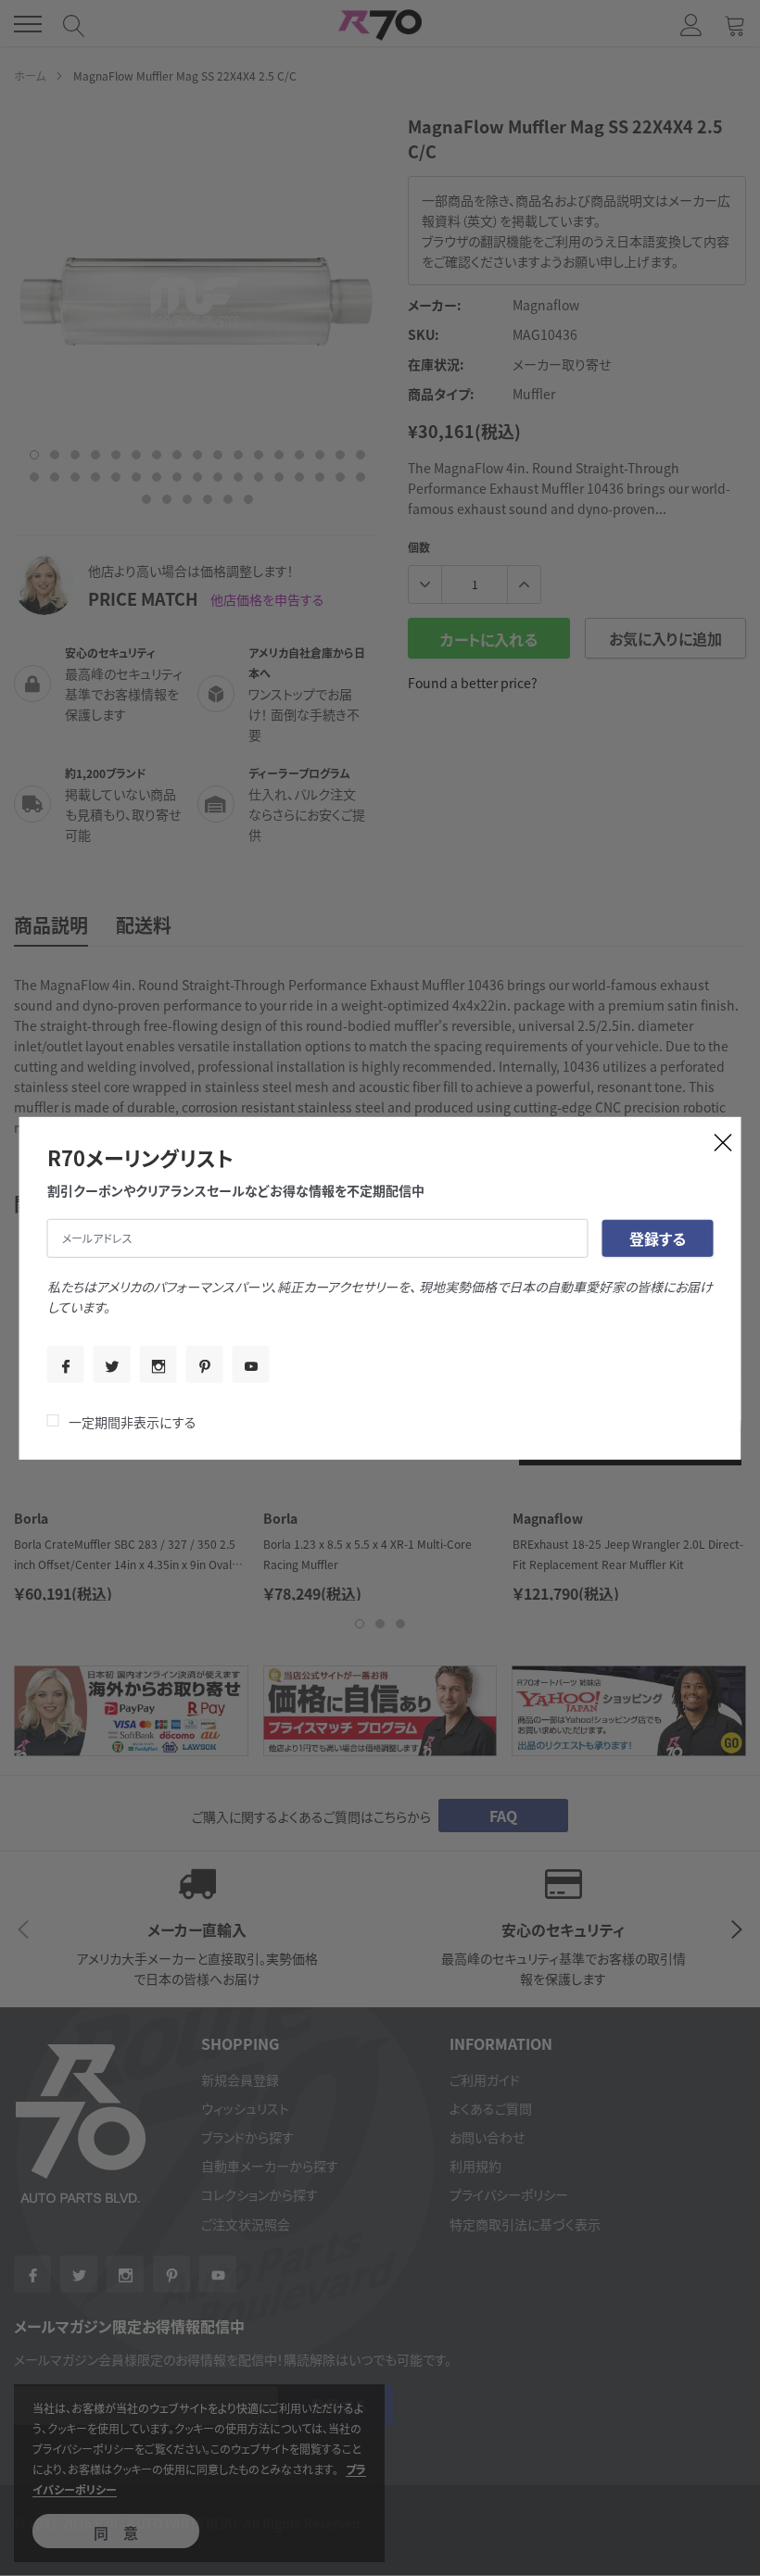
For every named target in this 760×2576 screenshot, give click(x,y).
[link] (66, 1364)
